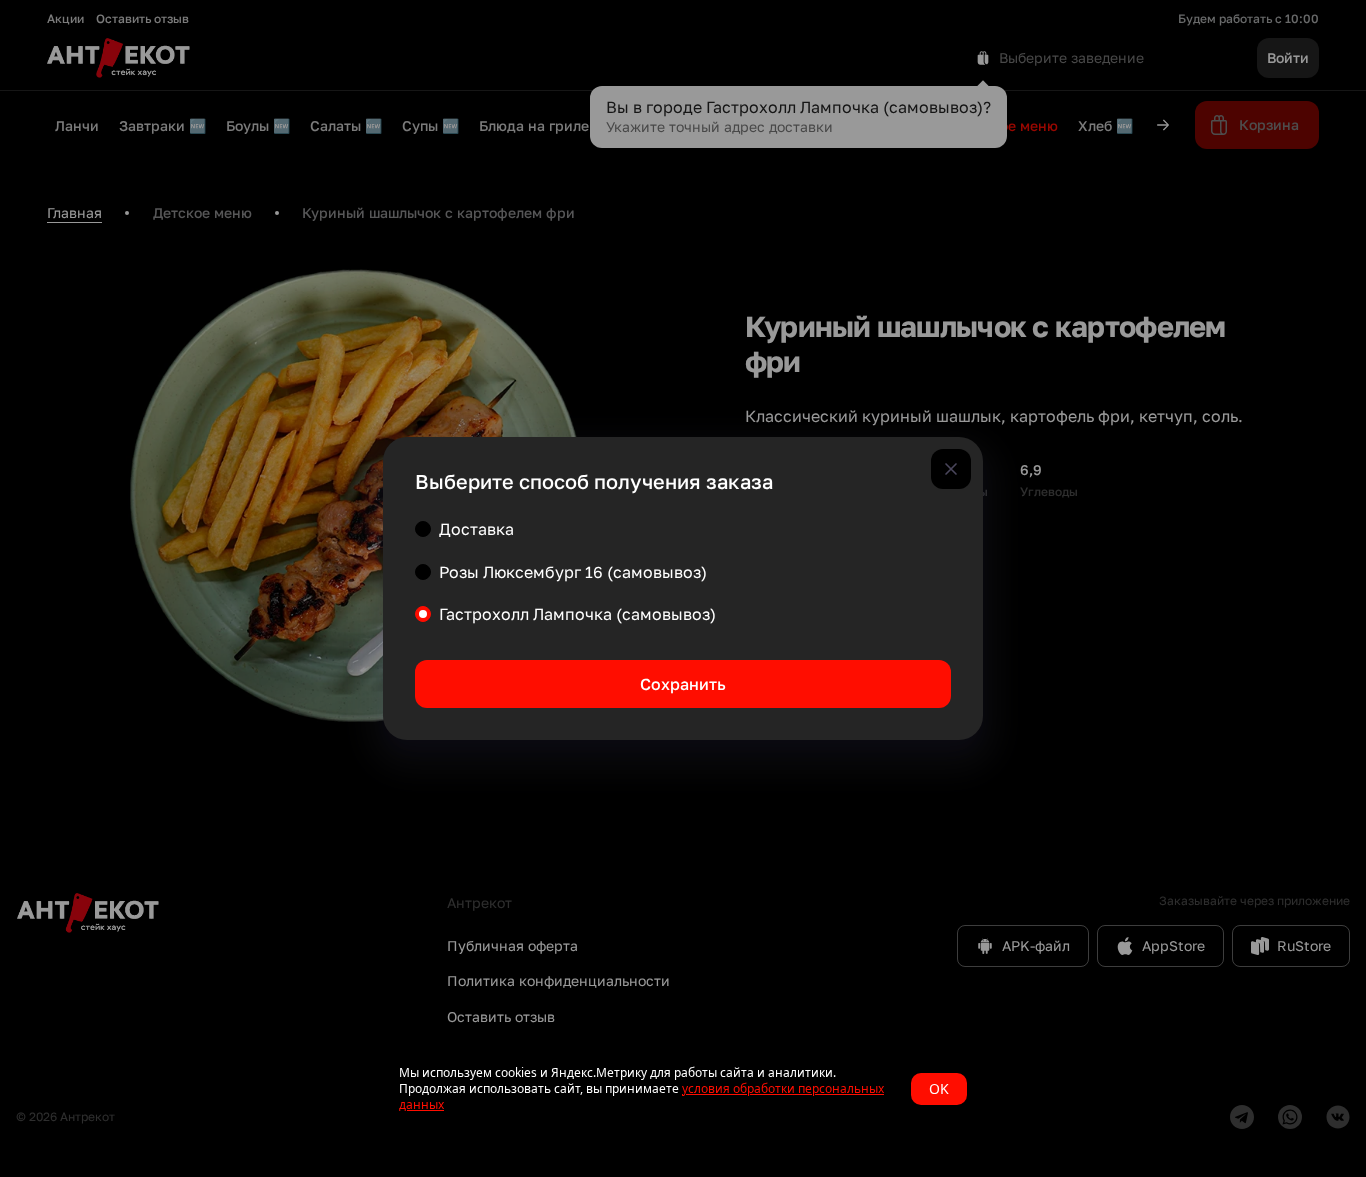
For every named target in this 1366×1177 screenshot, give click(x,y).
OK (939, 1088)
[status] (683, 1089)
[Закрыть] (951, 469)
